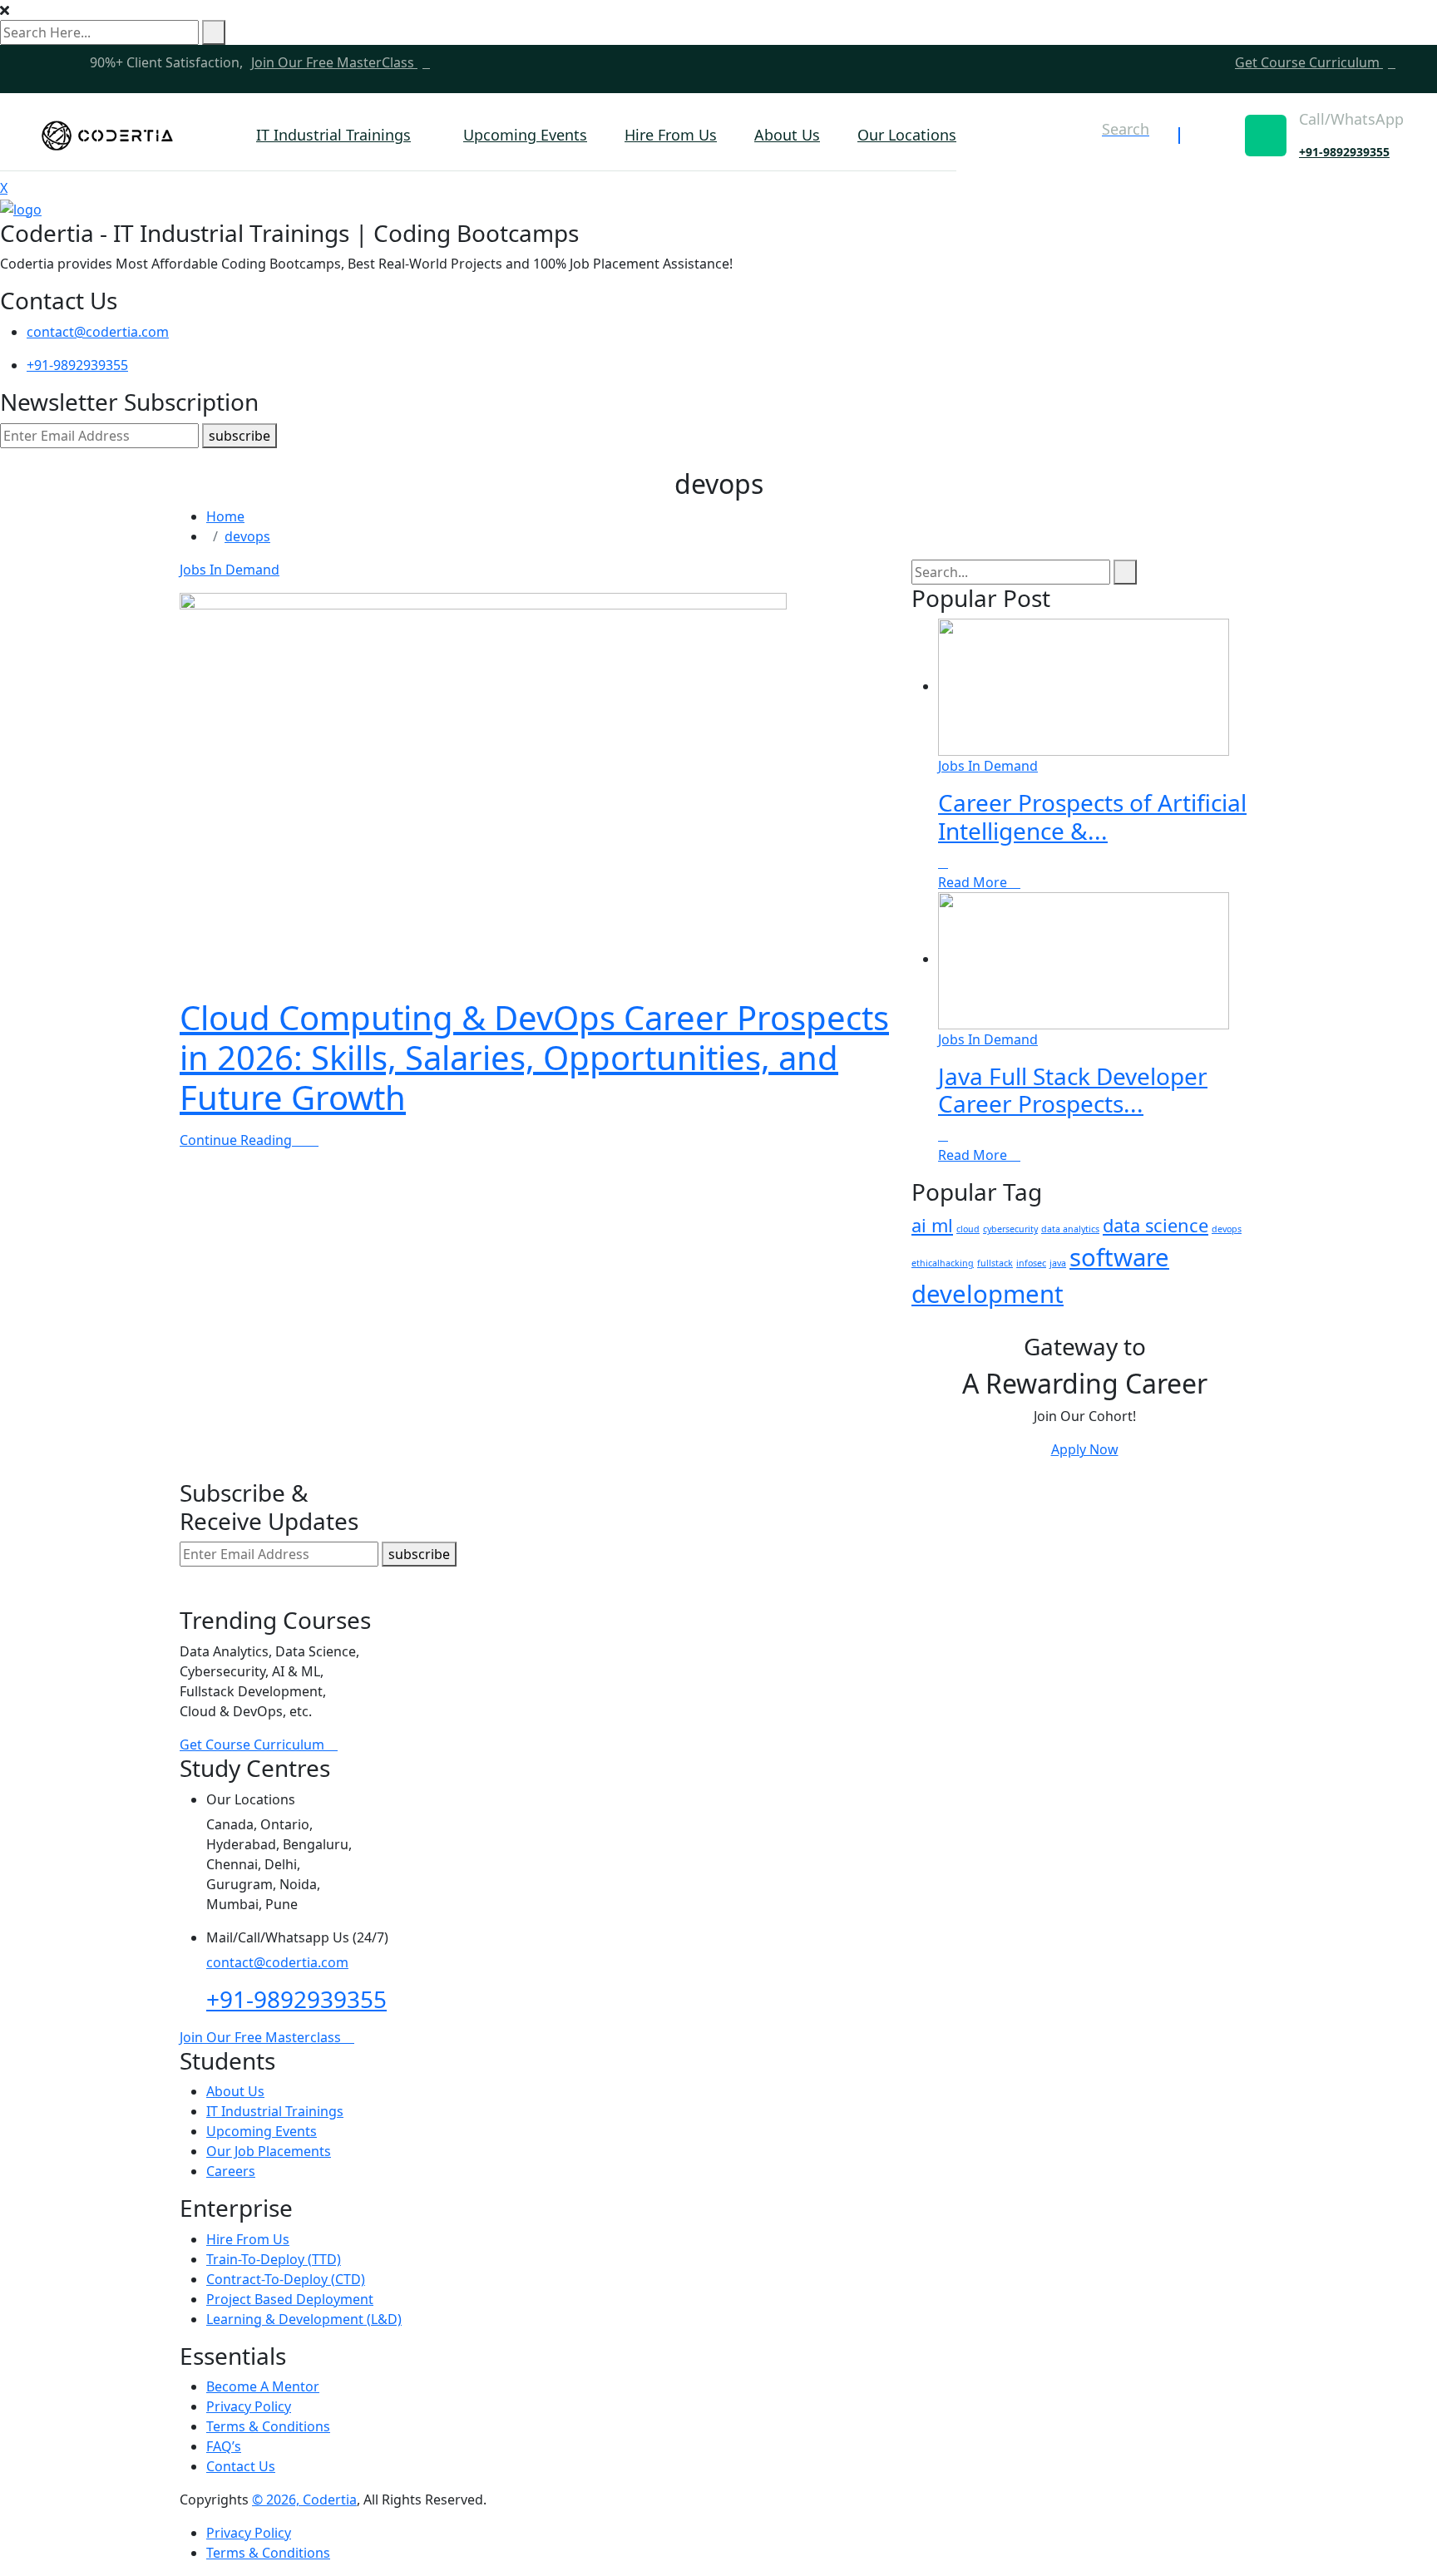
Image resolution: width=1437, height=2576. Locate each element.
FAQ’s (224, 2446)
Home (225, 516)
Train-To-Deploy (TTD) (274, 2259)
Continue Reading (237, 1140)
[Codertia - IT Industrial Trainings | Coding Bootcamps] (107, 136)
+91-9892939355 (1344, 152)
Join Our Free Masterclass (262, 2037)
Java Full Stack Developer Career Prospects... (1073, 1090)
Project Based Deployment (290, 2299)
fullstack (995, 1263)
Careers (231, 2171)
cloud (968, 1229)
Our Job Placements (269, 2151)
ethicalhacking (943, 1263)
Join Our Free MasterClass (334, 62)
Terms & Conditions (268, 2426)
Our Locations (907, 135)
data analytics (1070, 1229)
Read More (974, 882)
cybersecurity (1010, 1229)
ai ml (932, 1225)
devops (247, 536)
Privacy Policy (249, 2406)
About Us (787, 135)
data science (1156, 1225)
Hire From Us (671, 135)
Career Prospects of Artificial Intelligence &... (1092, 817)
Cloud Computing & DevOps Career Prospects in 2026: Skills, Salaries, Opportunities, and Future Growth (534, 1057)
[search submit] (214, 32)
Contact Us (241, 2466)
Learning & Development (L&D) (304, 2319)
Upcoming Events (525, 135)
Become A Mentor (263, 2386)
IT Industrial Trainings (333, 135)
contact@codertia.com (98, 332)
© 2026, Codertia (304, 2500)
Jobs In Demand (230, 570)
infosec (1031, 1263)
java (1058, 1263)
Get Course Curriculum (1309, 62)
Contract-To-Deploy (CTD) (286, 2279)
